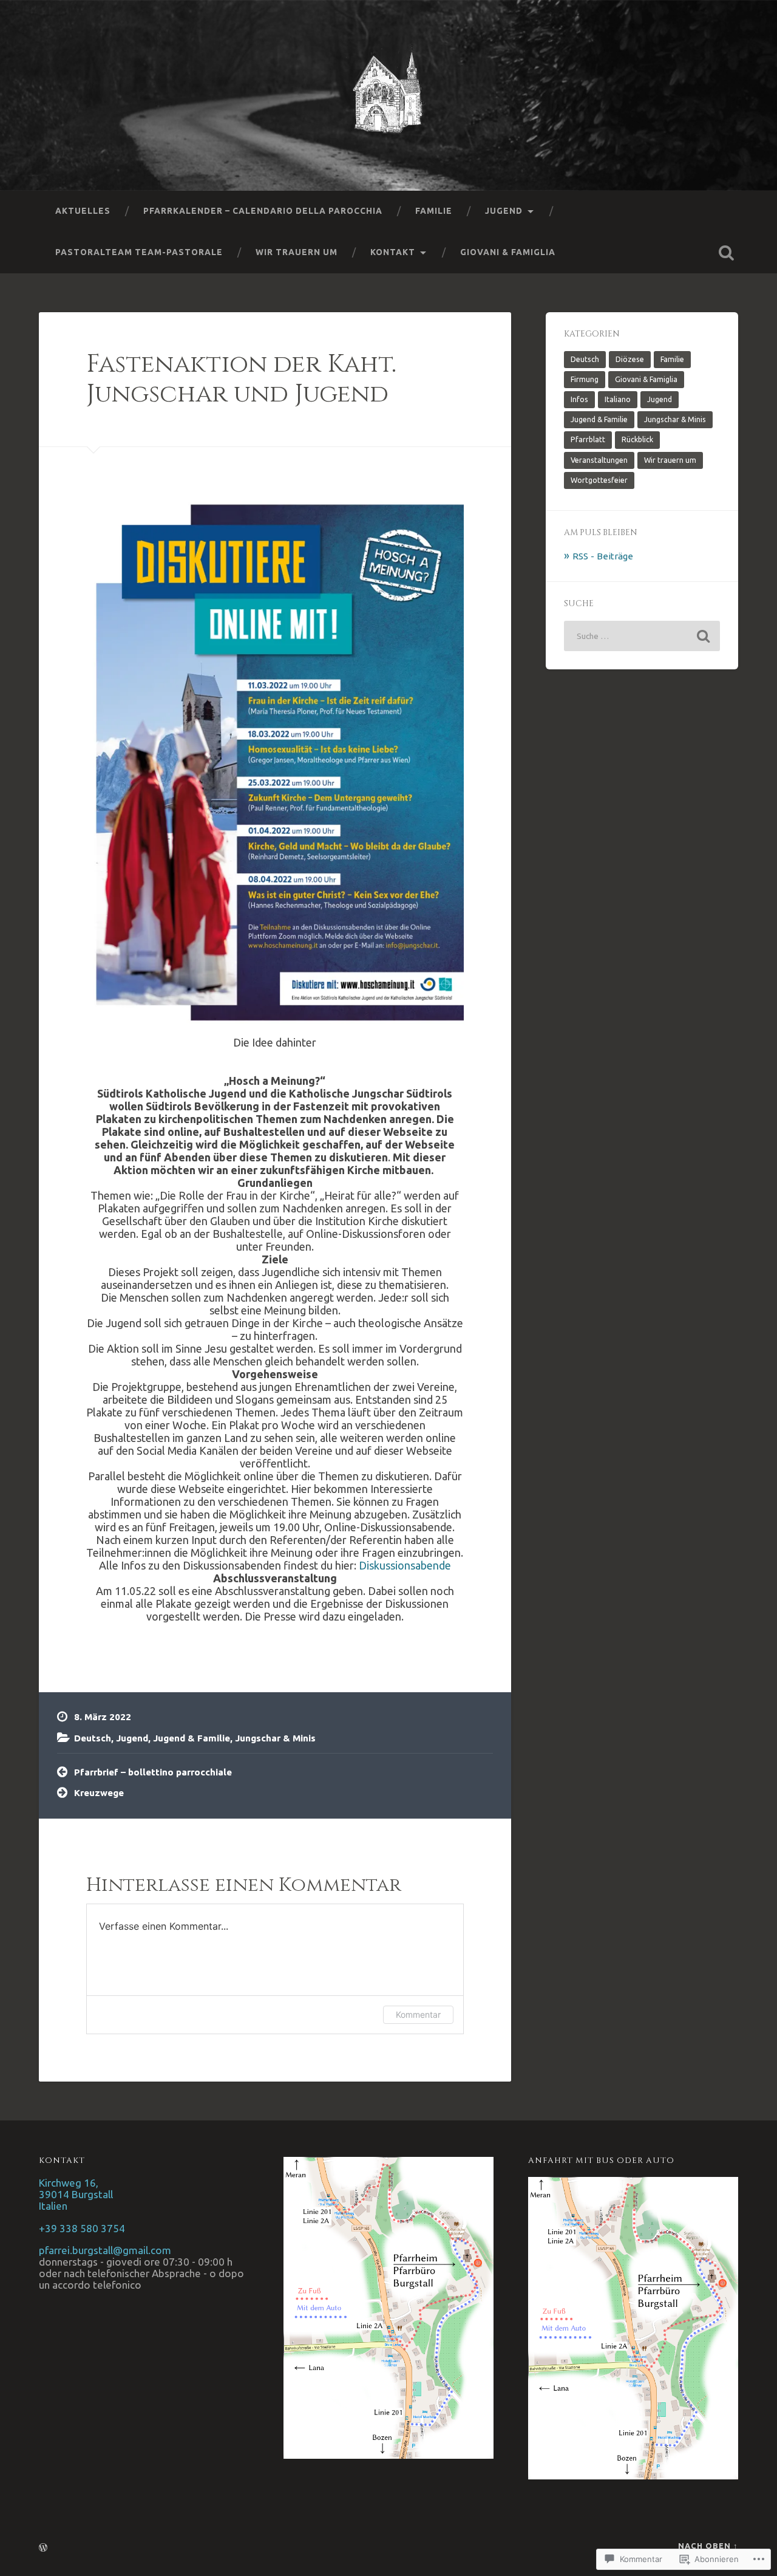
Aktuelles (83, 211)
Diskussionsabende (405, 1565)
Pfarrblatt (588, 439)
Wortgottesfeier (599, 480)
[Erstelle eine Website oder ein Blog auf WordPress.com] (43, 2548)
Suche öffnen (726, 253)
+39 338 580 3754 (82, 2228)
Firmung (585, 379)
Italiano (618, 399)
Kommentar (418, 2014)
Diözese (630, 359)
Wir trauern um (297, 252)
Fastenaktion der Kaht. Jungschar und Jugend (241, 379)
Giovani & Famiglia (508, 252)
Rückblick (637, 439)
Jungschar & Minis (275, 1738)
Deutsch (93, 1738)
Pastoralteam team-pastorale (139, 252)
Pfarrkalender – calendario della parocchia (263, 211)
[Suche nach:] (642, 636)
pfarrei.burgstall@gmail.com (105, 2250)
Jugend (504, 211)
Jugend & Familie (192, 1738)
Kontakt (393, 252)
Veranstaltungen (599, 460)
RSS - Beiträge (603, 556)
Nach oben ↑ (708, 2546)
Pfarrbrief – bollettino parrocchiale (153, 1772)
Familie (434, 211)
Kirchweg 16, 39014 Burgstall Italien (76, 2194)
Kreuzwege (99, 1793)
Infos (579, 399)
